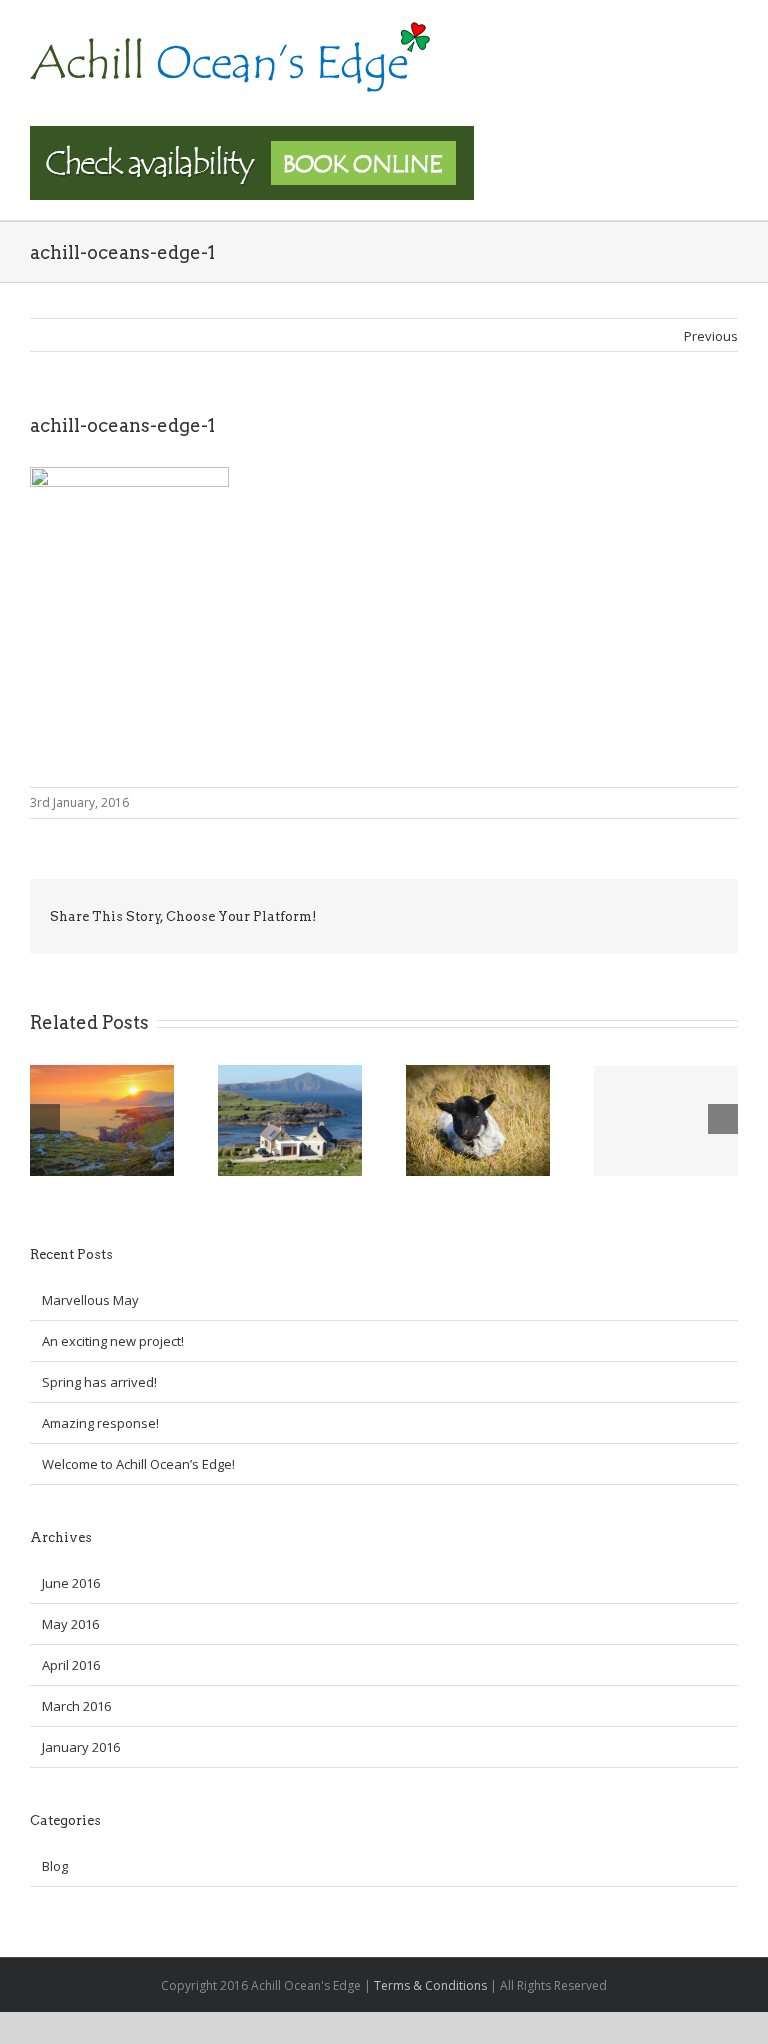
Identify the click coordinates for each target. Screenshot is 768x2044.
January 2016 (81, 1747)
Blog (55, 1866)
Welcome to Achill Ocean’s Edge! (138, 1464)
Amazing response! (100, 1423)
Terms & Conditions (430, 1985)
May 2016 (70, 1624)
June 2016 (71, 1583)
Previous (711, 336)
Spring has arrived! (99, 1382)
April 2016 (71, 1665)
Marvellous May (90, 1300)
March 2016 (76, 1706)
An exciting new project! (113, 1341)
